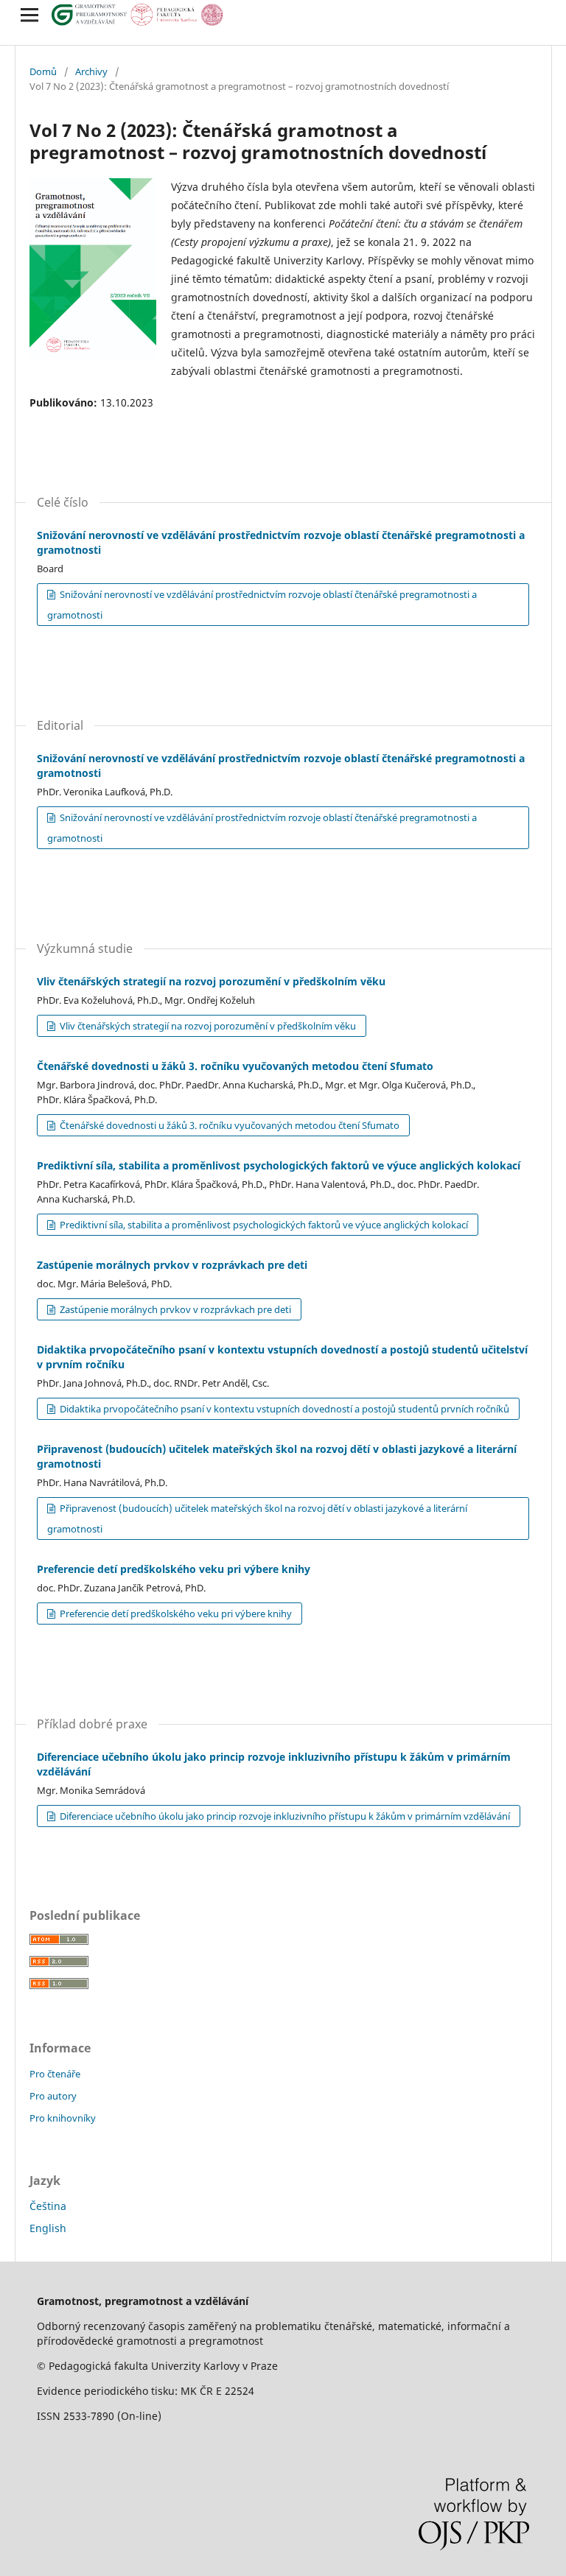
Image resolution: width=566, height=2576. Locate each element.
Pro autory (53, 2096)
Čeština (48, 2206)
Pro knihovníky (63, 2118)
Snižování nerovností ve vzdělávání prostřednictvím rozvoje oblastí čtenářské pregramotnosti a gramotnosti (262, 605)
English (48, 2228)
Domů (43, 71)
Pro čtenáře (55, 2074)
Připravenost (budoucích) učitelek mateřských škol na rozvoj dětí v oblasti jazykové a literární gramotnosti (257, 1518)
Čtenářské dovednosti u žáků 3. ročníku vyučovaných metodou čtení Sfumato (235, 1066)
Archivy (91, 71)
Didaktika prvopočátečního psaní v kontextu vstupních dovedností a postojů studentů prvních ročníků (283, 1409)
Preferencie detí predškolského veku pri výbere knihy (174, 1569)
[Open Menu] (29, 15)
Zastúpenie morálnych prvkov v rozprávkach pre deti (172, 1265)
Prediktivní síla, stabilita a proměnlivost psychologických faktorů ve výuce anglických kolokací (279, 1165)
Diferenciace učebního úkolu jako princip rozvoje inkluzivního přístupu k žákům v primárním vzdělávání (284, 1816)
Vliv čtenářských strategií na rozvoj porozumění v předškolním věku (211, 981)
